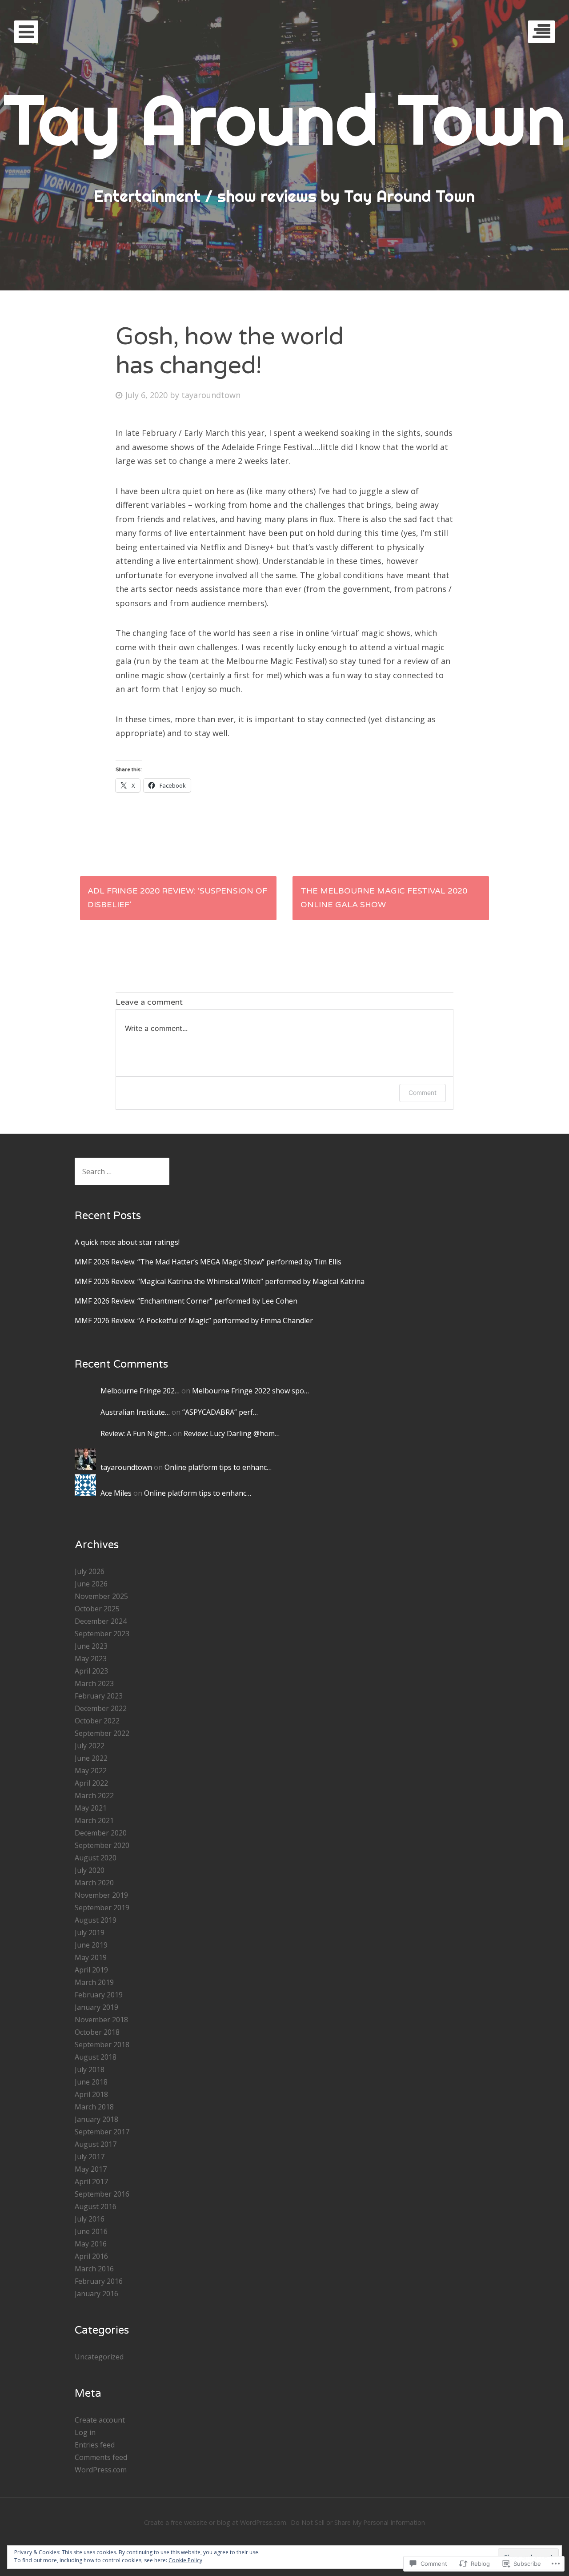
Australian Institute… (135, 1412)
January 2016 (96, 2294)
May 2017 (91, 2169)
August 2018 (96, 2057)
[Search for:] (122, 1171)
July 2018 (90, 2069)
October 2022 (97, 1721)
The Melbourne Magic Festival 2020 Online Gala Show (384, 898)
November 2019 (101, 1895)
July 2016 (90, 2219)
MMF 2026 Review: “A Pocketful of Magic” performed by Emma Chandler (194, 1320)
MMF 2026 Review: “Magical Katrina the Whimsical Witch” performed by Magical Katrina (220, 1281)
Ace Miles (116, 1493)
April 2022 (91, 1783)
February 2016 (99, 2281)
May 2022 (91, 1771)
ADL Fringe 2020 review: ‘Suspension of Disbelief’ (177, 898)
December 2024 (101, 1621)
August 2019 (96, 1920)
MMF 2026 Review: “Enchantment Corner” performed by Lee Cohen (186, 1301)
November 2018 (101, 2020)
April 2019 (91, 1970)
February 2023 (99, 1696)
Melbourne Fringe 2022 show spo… (250, 1391)
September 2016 (102, 2194)
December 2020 (101, 1833)
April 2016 (91, 2256)
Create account (100, 2420)
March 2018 (94, 2107)
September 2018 (102, 2045)
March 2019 (94, 1982)
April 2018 (91, 2094)
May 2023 (91, 1658)
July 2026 (90, 1571)
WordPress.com (101, 2470)
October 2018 (97, 2032)
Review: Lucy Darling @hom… (232, 1433)
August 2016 (96, 2206)
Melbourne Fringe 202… (140, 1391)
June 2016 (91, 2231)
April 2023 (91, 1671)
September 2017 (102, 2132)
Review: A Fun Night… (136, 1433)
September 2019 (102, 1908)
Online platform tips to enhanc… (218, 1467)
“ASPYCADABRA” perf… (220, 1412)
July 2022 (90, 1746)
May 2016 (91, 2244)
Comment (423, 1093)
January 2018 (96, 2119)
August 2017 (96, 2144)
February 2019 (99, 1995)
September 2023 (102, 1634)
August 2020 (96, 1858)
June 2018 (91, 2082)
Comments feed (101, 2457)
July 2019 (90, 1932)
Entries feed (95, 2445)
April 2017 (91, 2182)
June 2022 (91, 1758)
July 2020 (90, 1870)
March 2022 (94, 1795)
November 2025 (101, 1596)
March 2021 (94, 1820)
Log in (85, 2432)
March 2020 (94, 1883)
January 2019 (96, 2007)
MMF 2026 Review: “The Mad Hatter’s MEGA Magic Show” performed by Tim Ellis (208, 1262)
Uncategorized (99, 2357)
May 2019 (91, 1957)
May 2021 (91, 1808)
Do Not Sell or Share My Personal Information (358, 2522)
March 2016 (94, 2269)
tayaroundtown (211, 395)
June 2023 (91, 1646)
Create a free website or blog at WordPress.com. (216, 2522)
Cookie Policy (185, 2560)
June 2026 (91, 1584)
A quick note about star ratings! (127, 1242)
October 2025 (97, 1609)
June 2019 (91, 1945)
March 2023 (94, 1683)
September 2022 (102, 1733)
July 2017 (90, 2157)
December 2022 (101, 1708)
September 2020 (102, 1845)
